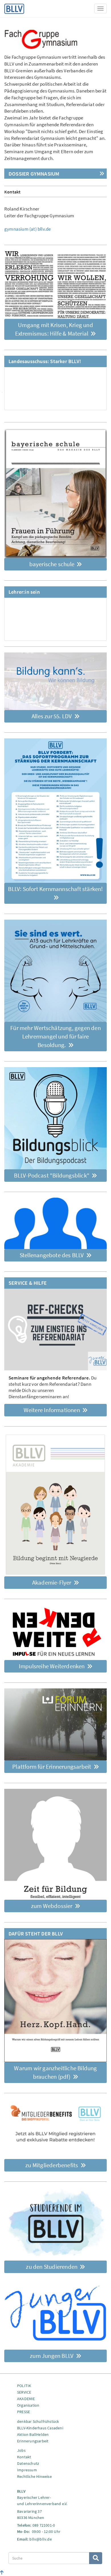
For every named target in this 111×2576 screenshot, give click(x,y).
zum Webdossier (52, 1906)
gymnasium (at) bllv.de (27, 229)
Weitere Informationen (52, 1410)
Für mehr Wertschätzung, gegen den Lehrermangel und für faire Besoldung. (55, 1036)
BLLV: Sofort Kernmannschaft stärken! (55, 889)
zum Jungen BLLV (52, 2356)
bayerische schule (53, 564)
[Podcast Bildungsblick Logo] (55, 1118)
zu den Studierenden (52, 2267)
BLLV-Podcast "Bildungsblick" (52, 1175)
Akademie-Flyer (52, 1582)
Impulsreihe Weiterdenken (52, 1666)
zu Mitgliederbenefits (52, 2165)
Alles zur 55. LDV (52, 716)
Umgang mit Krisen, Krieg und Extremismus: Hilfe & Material (54, 329)
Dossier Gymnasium (34, 174)
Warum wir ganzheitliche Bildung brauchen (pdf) (55, 2072)
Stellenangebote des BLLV (52, 1255)
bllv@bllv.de (40, 2539)
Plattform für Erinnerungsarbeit (52, 1767)
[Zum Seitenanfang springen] (2, 2573)
